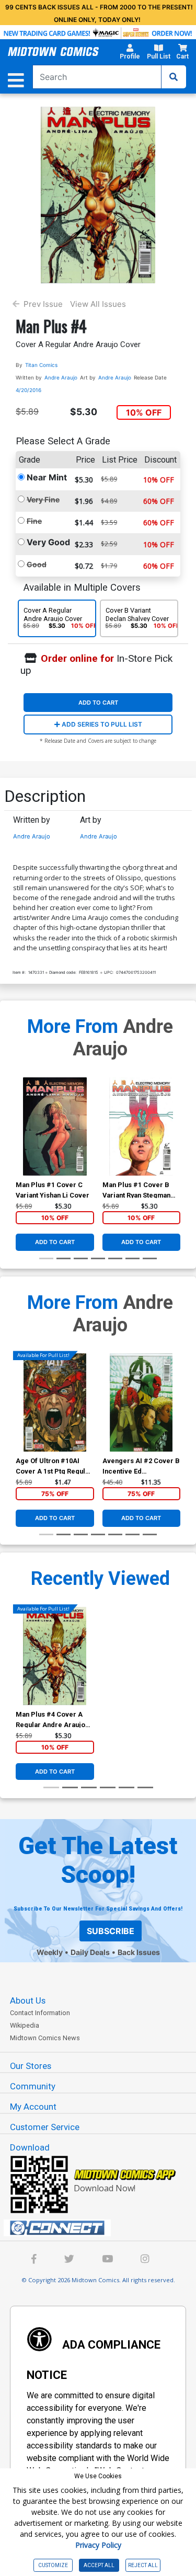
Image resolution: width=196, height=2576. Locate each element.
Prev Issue (43, 304)
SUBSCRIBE (111, 1931)
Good (37, 564)
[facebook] (34, 2260)
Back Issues (139, 1952)
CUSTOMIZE (53, 2565)
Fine (34, 521)
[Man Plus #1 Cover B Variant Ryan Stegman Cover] (141, 1126)
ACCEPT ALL (99, 2565)
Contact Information (40, 2013)
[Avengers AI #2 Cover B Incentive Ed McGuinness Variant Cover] (141, 1402)
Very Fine (43, 499)
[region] (21, 1140)
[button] (130, 53)
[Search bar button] (174, 77)
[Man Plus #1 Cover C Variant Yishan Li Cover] (55, 1126)
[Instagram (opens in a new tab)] (145, 2260)
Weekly (50, 1952)
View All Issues (98, 304)
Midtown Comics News (45, 2038)
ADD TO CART (98, 703)
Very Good (48, 542)
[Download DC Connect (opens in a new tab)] (102, 2228)
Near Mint (47, 477)
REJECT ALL (143, 2565)
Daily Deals (90, 1952)
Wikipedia (25, 2025)
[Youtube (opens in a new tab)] (107, 2260)
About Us (28, 2000)
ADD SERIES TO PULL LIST (101, 724)
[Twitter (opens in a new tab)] (69, 2260)
